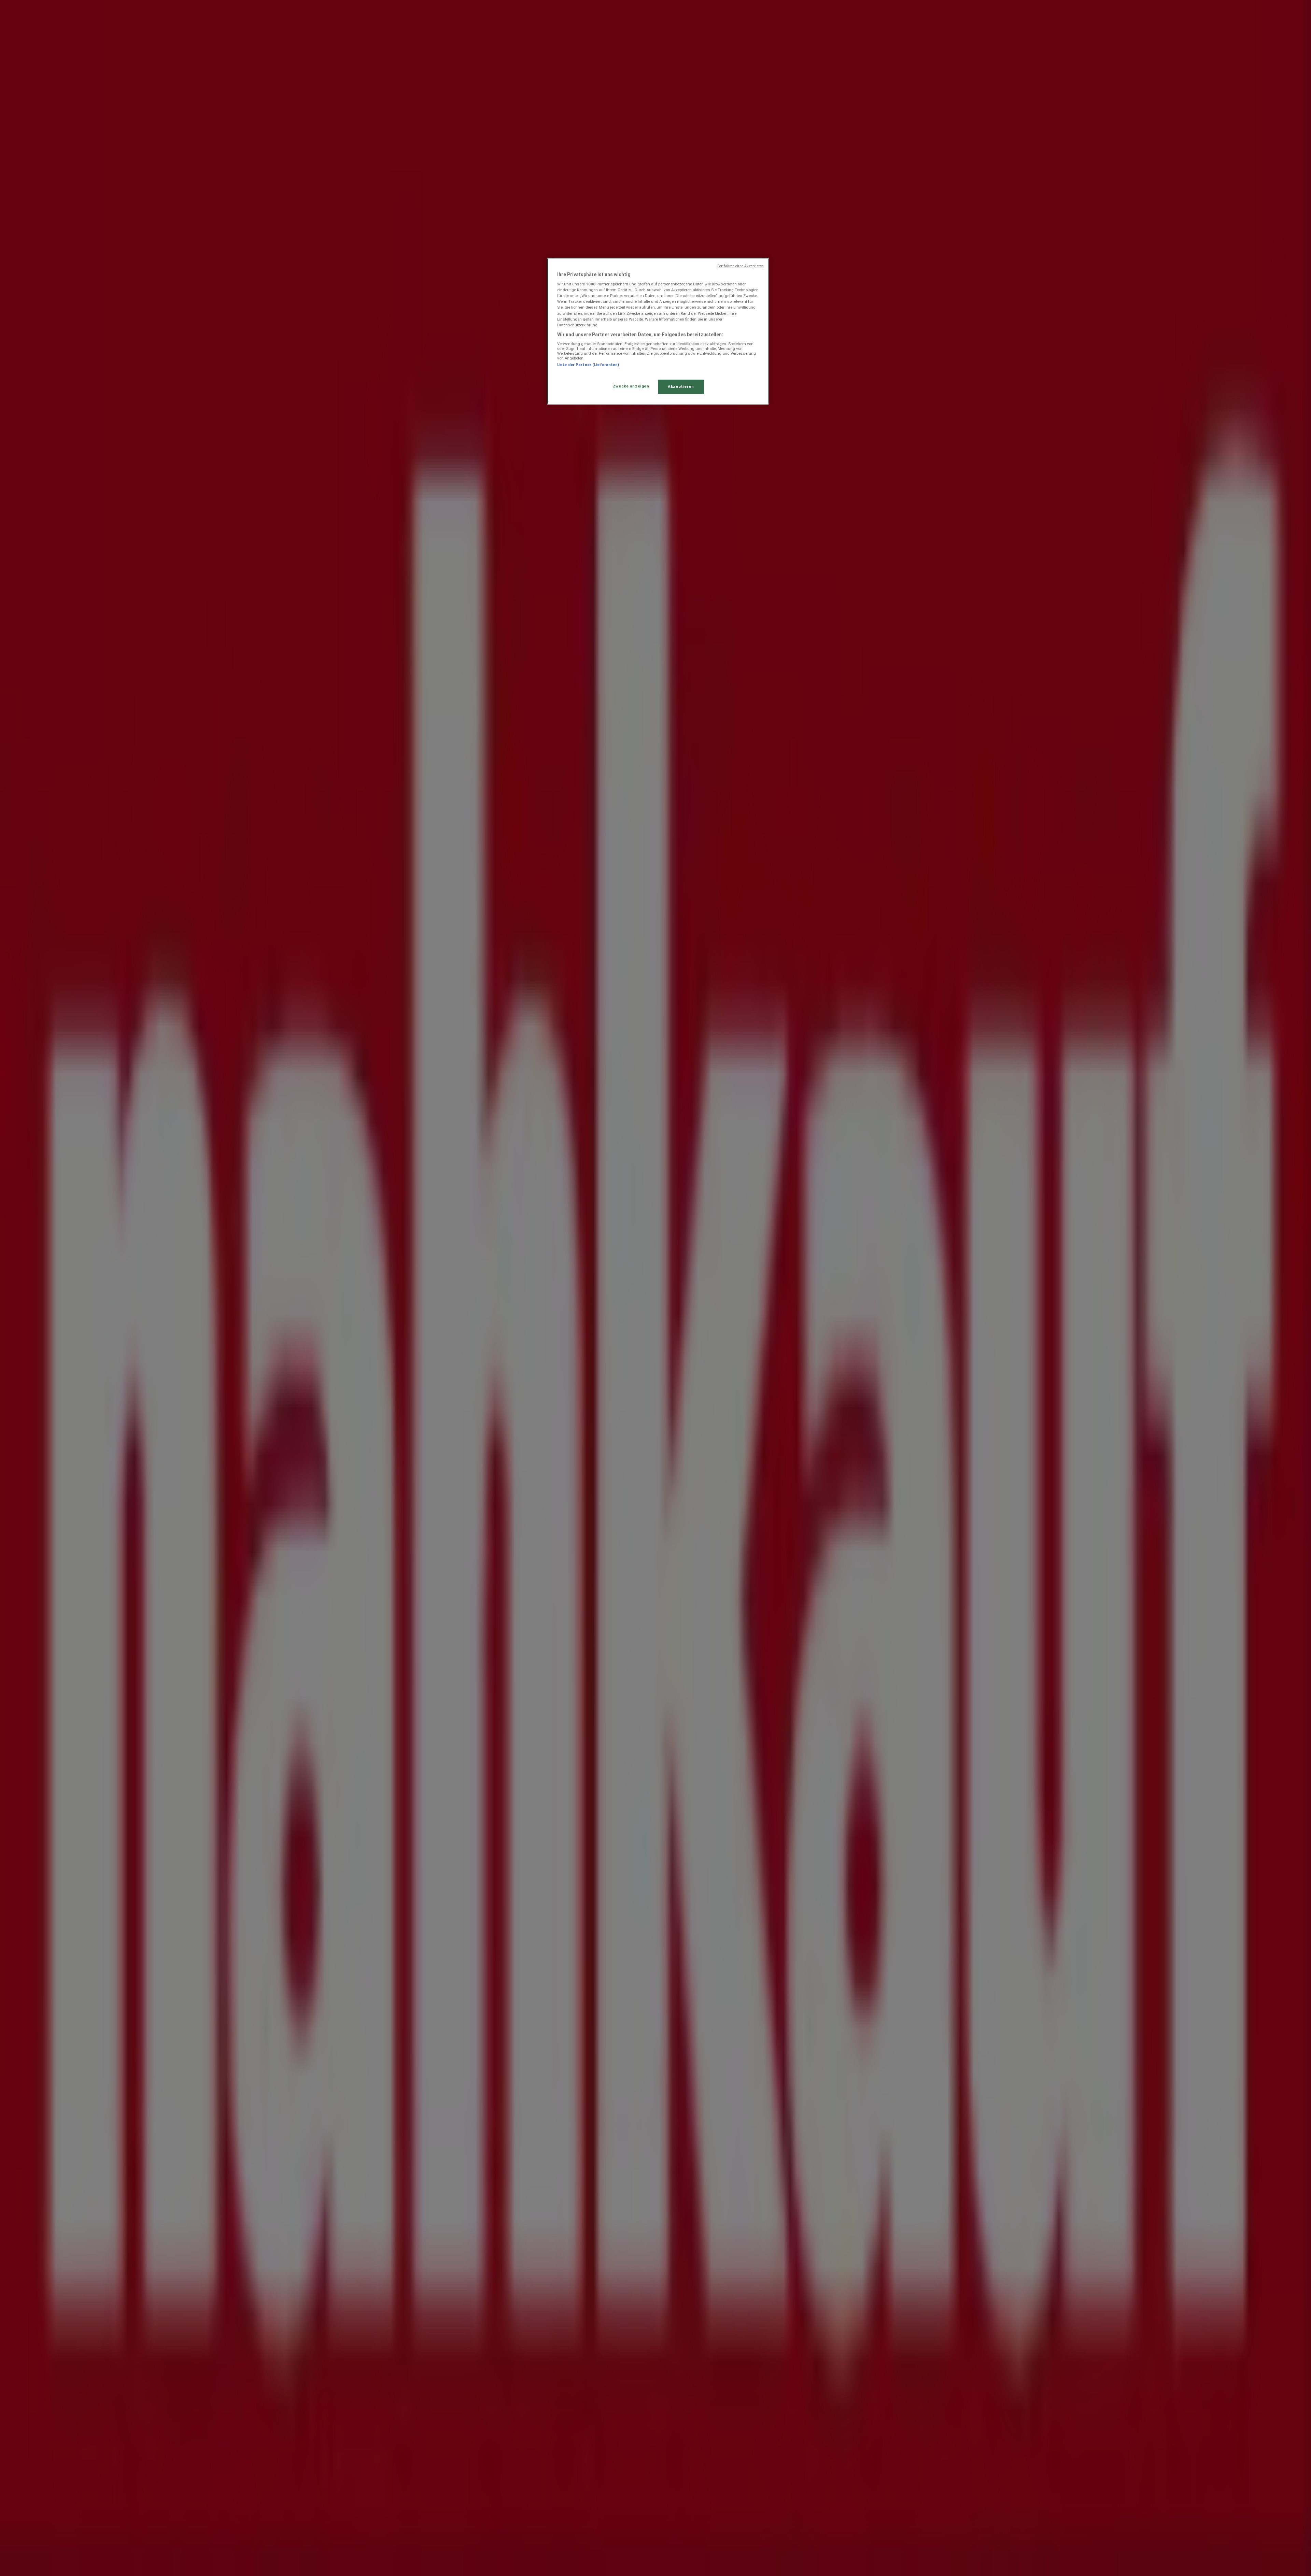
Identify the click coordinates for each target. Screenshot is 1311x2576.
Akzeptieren (681, 386)
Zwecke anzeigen (631, 386)
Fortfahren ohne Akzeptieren (741, 266)
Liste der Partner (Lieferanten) (588, 365)
